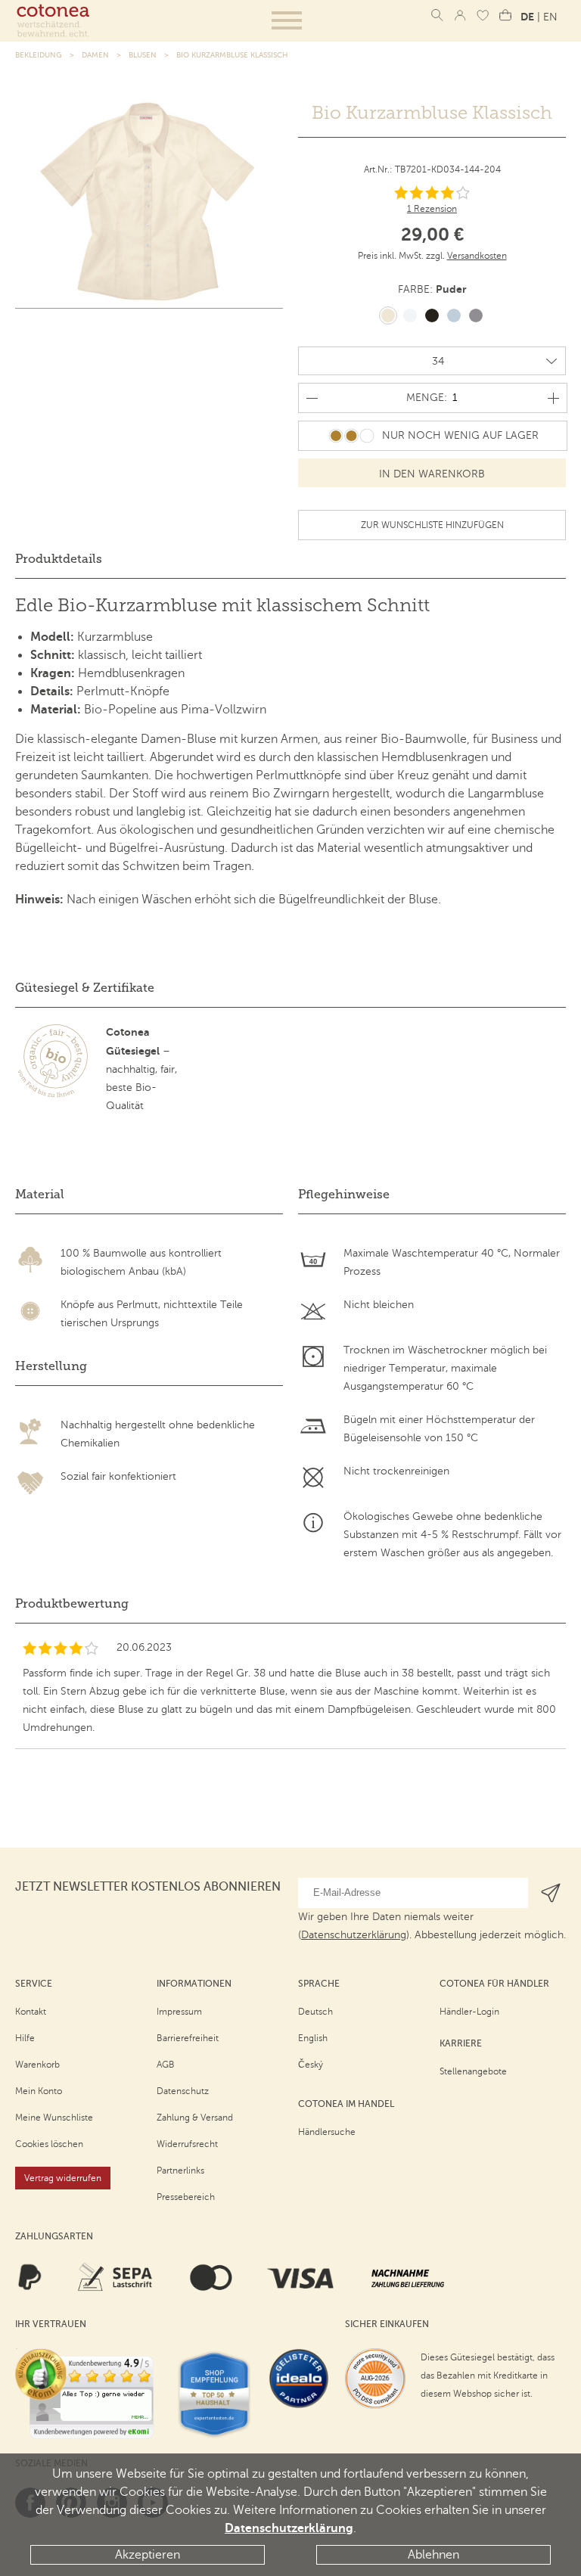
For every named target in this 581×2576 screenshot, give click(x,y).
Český (311, 2065)
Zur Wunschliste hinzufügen (432, 525)
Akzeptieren (148, 2555)
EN (550, 17)
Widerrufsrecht (187, 2144)
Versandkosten (477, 256)
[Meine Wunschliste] (483, 15)
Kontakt (31, 2012)
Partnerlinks (180, 2170)
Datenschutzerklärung (289, 2528)
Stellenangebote (473, 2071)
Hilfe (25, 2038)
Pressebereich (186, 2197)
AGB (166, 2065)
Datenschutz (183, 2091)
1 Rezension (432, 209)
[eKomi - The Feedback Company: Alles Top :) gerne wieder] (84, 2394)
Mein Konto (39, 2091)
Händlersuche (327, 2132)
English (313, 2038)
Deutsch (315, 2012)
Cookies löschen (49, 2144)
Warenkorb (37, 2065)
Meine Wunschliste (54, 2118)
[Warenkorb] (505, 15)
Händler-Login (469, 2012)
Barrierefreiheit (188, 2038)
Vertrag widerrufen (63, 2178)
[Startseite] (53, 20)
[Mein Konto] (460, 15)
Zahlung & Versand (195, 2118)
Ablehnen (433, 2555)
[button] (287, 20)
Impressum (179, 2012)
